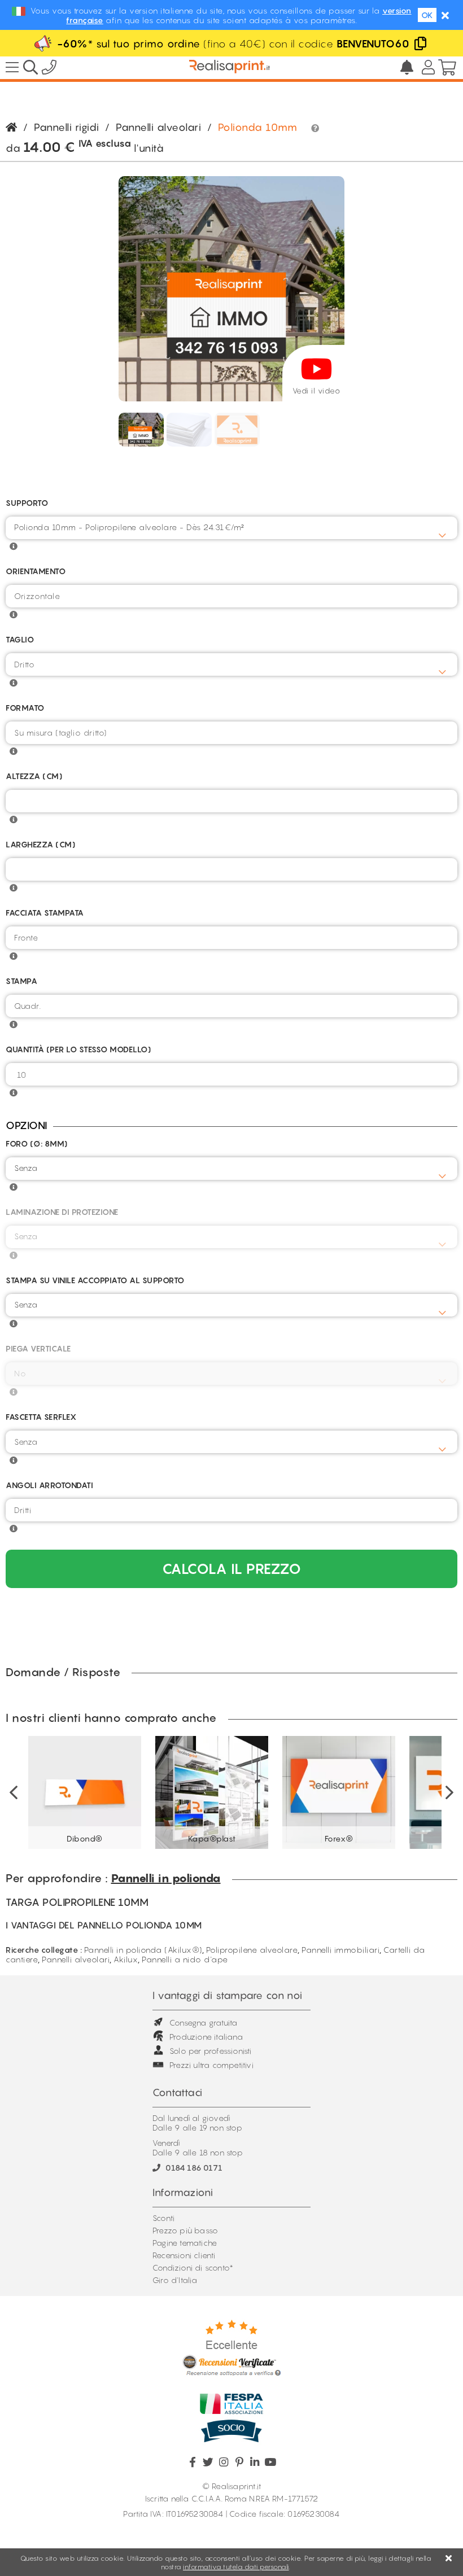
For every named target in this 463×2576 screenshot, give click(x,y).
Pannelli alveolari (158, 127)
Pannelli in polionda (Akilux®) (143, 1950)
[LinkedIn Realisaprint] (255, 2462)
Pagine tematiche (185, 2243)
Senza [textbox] (26, 1168)
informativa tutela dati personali (236, 2567)
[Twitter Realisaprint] (208, 2462)
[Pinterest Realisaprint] (239, 2462)
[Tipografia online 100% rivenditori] (230, 68)
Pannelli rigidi (67, 127)
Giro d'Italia (175, 2280)
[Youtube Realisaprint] (270, 2462)
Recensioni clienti (184, 2255)
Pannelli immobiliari (340, 1950)
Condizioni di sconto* (193, 2267)
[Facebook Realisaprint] (193, 2462)
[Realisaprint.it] (49, 69)
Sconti (163, 2218)
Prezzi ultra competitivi (211, 2065)
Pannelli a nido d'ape (185, 1959)
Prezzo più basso (185, 2230)
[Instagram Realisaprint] (224, 2462)
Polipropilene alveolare (252, 1950)
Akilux (126, 1959)
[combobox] (231, 528)
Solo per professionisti (211, 2051)
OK (427, 15)
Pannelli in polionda (166, 1878)
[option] (85, 1792)
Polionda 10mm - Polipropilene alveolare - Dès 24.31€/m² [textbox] (129, 527)
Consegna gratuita (203, 2022)
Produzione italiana (206, 2037)
